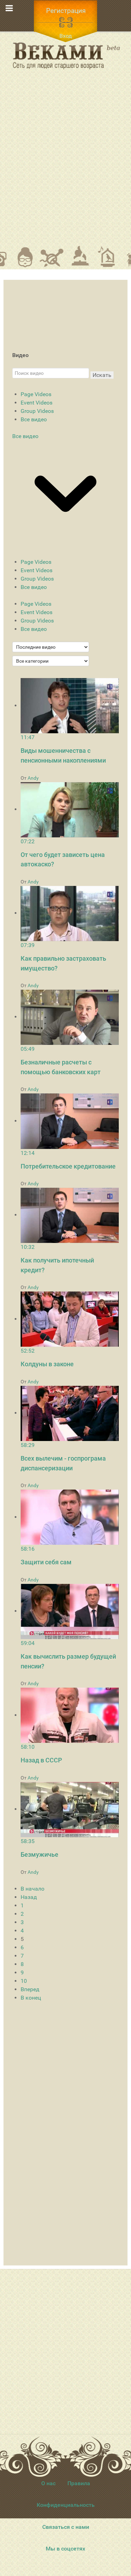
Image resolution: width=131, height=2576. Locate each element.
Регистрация (66, 11)
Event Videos (37, 403)
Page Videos (36, 394)
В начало (32, 1889)
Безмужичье (39, 1854)
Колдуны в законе (47, 1364)
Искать (102, 375)
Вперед (30, 1989)
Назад (29, 1897)
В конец (31, 1998)
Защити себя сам (46, 1562)
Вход (66, 36)
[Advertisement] (65, 162)
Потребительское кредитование (68, 1166)
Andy (33, 778)
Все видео (34, 419)
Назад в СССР (41, 1760)
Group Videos (37, 411)
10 (24, 1981)
